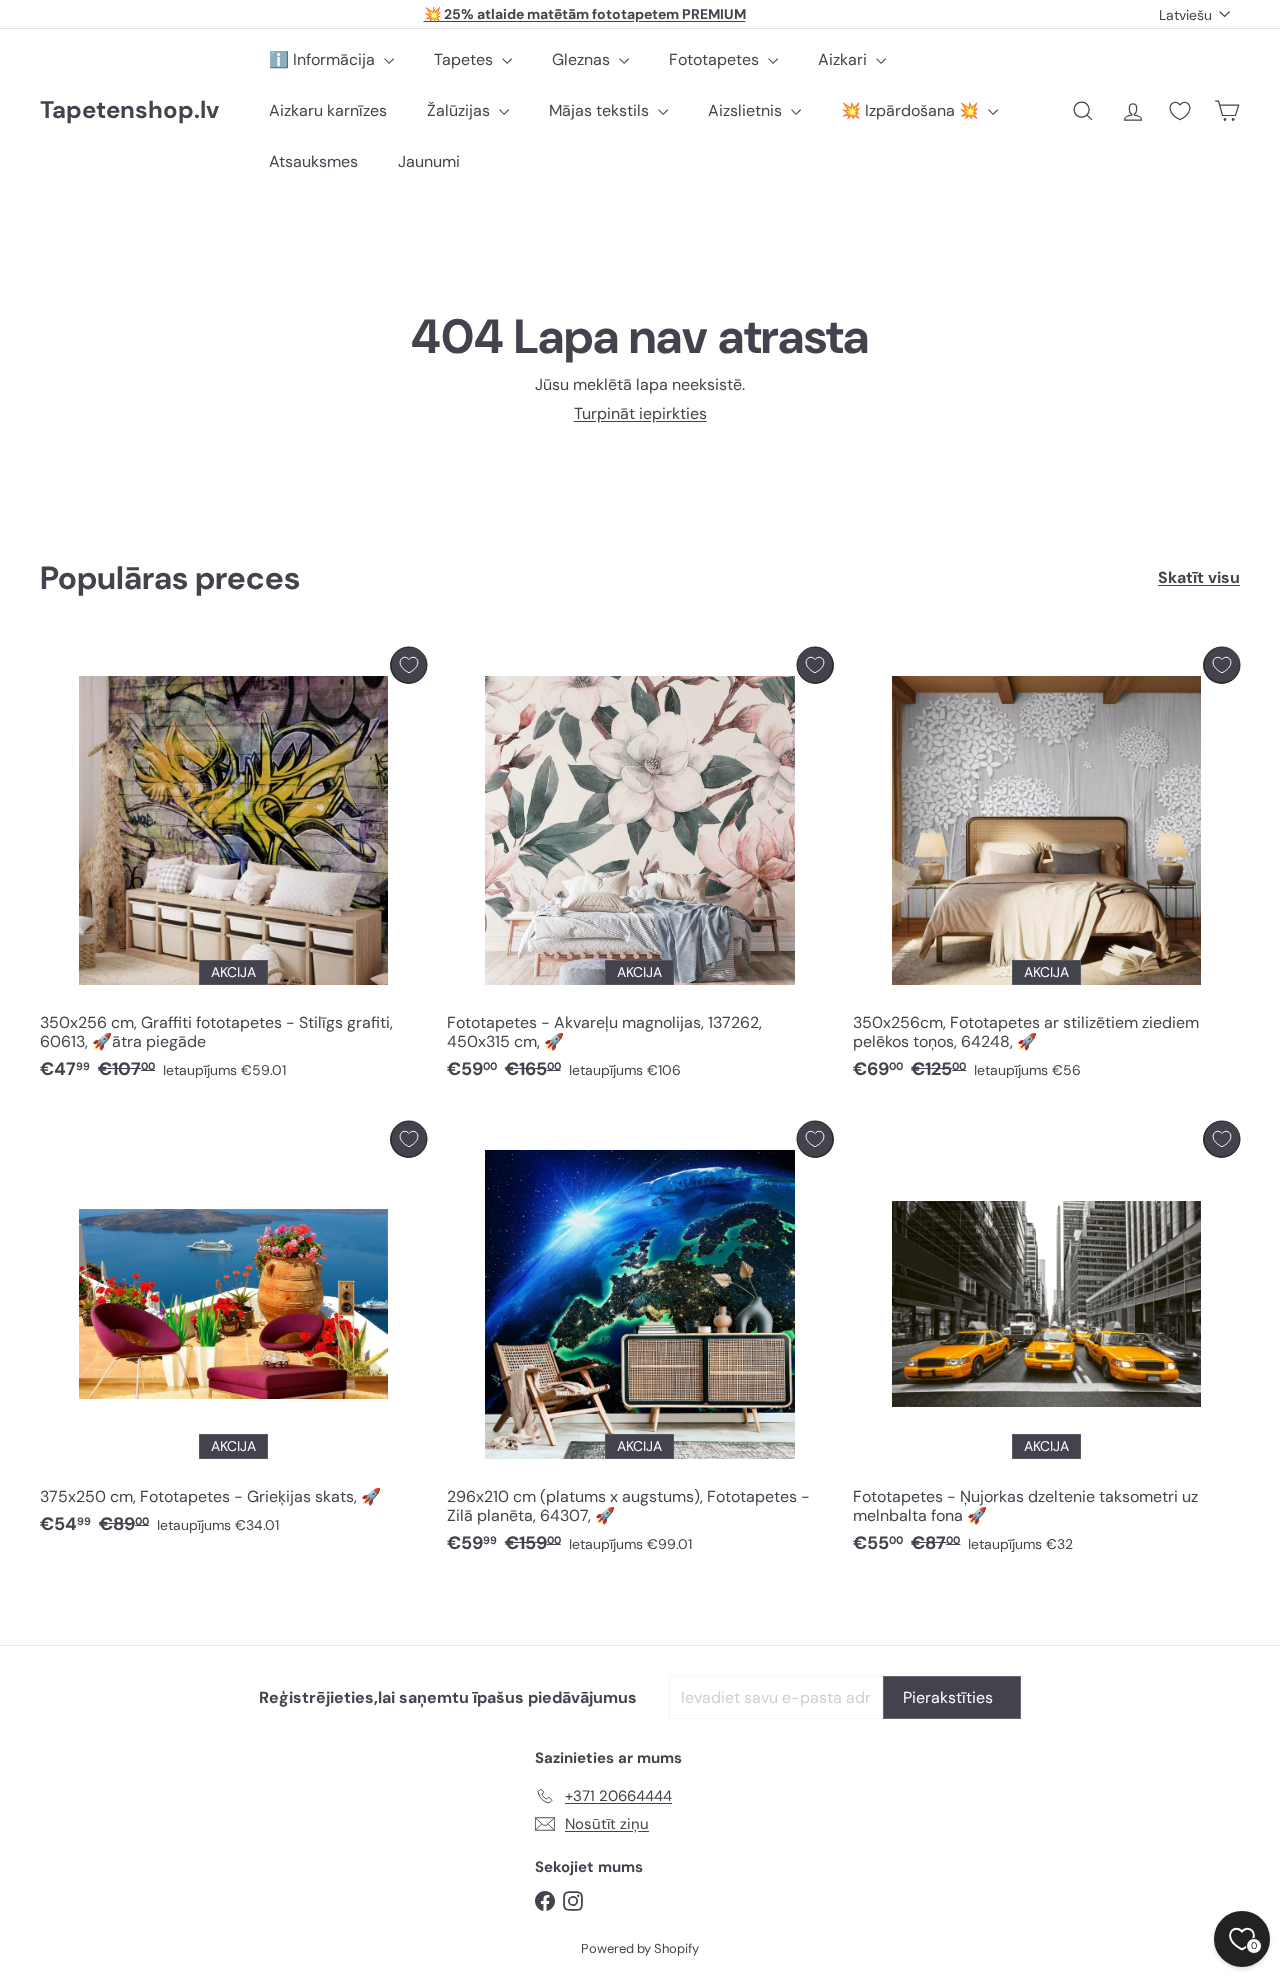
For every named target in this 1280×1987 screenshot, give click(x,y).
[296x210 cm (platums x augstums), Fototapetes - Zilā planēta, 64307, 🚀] (640, 1343)
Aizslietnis (747, 110)
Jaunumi (429, 161)
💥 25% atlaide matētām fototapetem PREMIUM (585, 14)
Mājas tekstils (601, 110)
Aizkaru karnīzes (328, 110)
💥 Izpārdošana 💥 (912, 110)
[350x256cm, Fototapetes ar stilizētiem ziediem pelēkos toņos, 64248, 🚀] (1046, 869)
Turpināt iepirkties (640, 413)
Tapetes (465, 59)
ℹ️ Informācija (324, 59)
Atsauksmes (313, 161)
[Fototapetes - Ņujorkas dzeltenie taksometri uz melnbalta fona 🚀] (1046, 1343)
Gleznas (583, 59)
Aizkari (844, 59)
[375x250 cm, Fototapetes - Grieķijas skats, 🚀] (233, 1333)
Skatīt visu (1199, 577)
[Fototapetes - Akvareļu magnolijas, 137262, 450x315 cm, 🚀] (640, 869)
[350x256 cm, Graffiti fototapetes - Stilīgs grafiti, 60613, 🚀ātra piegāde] (233, 869)
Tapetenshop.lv (129, 110)
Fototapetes (716, 59)
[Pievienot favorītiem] (408, 665)
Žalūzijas (460, 110)
